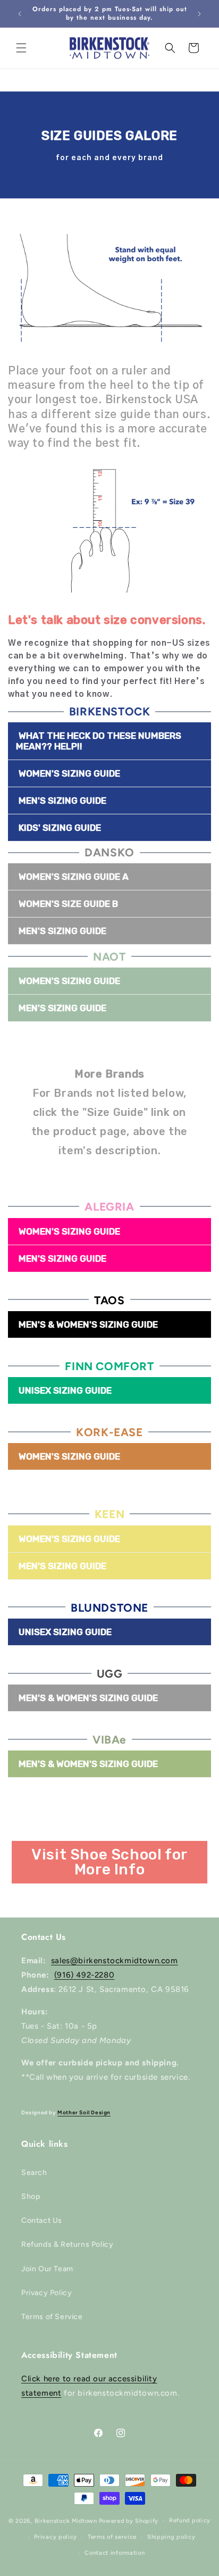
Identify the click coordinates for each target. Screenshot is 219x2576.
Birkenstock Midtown (66, 2521)
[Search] (170, 48)
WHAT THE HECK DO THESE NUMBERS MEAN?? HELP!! (99, 741)
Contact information (115, 2553)
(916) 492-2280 (84, 1975)
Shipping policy (171, 2537)
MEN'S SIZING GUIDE (62, 801)
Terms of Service (52, 2317)
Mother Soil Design (84, 2112)
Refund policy (190, 2520)
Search (34, 2173)
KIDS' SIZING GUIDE (60, 828)
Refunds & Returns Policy (67, 2244)
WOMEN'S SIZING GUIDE (69, 773)
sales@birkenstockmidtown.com (115, 1961)
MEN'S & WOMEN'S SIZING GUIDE (88, 1324)
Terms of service (112, 2537)
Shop (31, 2196)
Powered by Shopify (129, 2521)
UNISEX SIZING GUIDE (65, 1390)
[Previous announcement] (20, 14)
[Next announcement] (199, 14)
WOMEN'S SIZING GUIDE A (74, 877)
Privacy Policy (47, 2293)
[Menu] (21, 48)
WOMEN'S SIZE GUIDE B (68, 904)
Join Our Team (47, 2269)
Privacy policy (56, 2537)
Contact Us (42, 2220)
